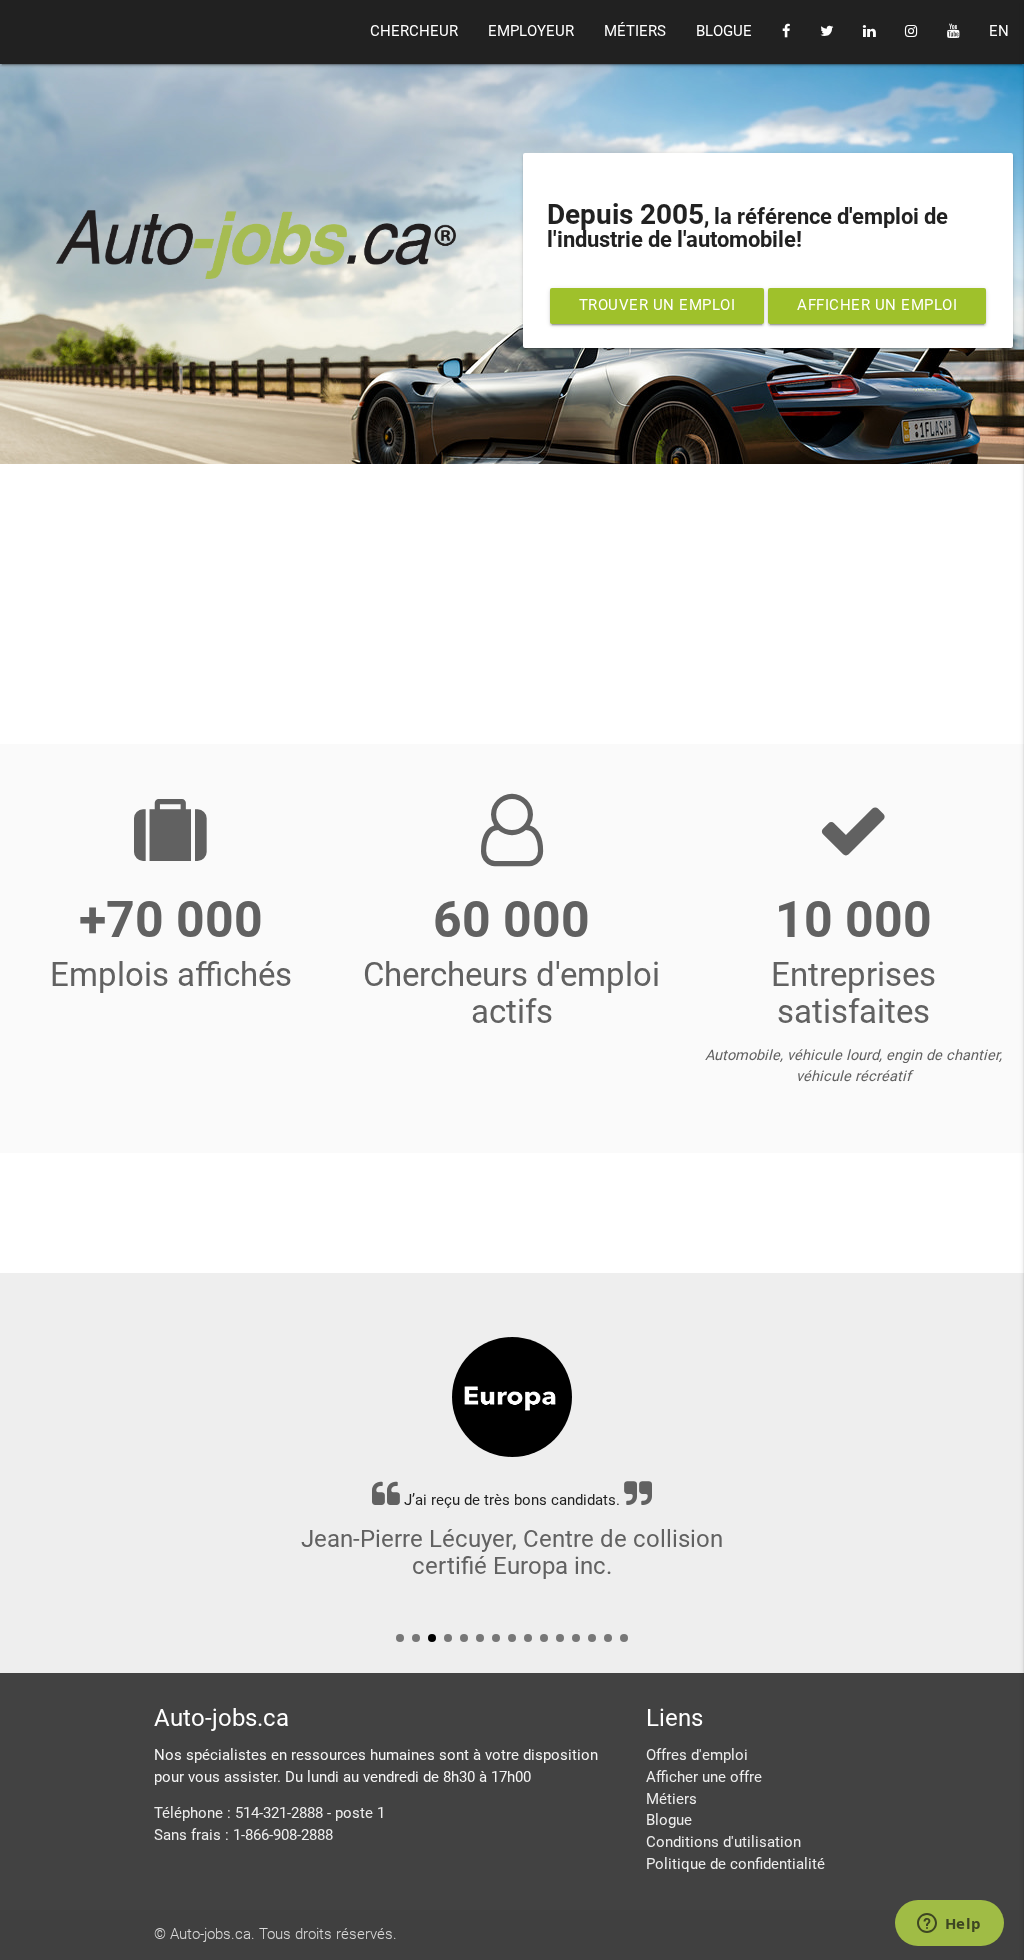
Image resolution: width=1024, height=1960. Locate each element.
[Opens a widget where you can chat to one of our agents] (949, 1925)
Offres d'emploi (697, 1755)
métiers (635, 31)
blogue (724, 31)
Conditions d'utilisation (723, 1842)
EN (999, 31)
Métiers (671, 1799)
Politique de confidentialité (735, 1864)
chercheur (414, 31)
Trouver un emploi (657, 305)
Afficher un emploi (877, 305)
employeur (531, 31)
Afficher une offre (704, 1777)
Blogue (669, 1820)
